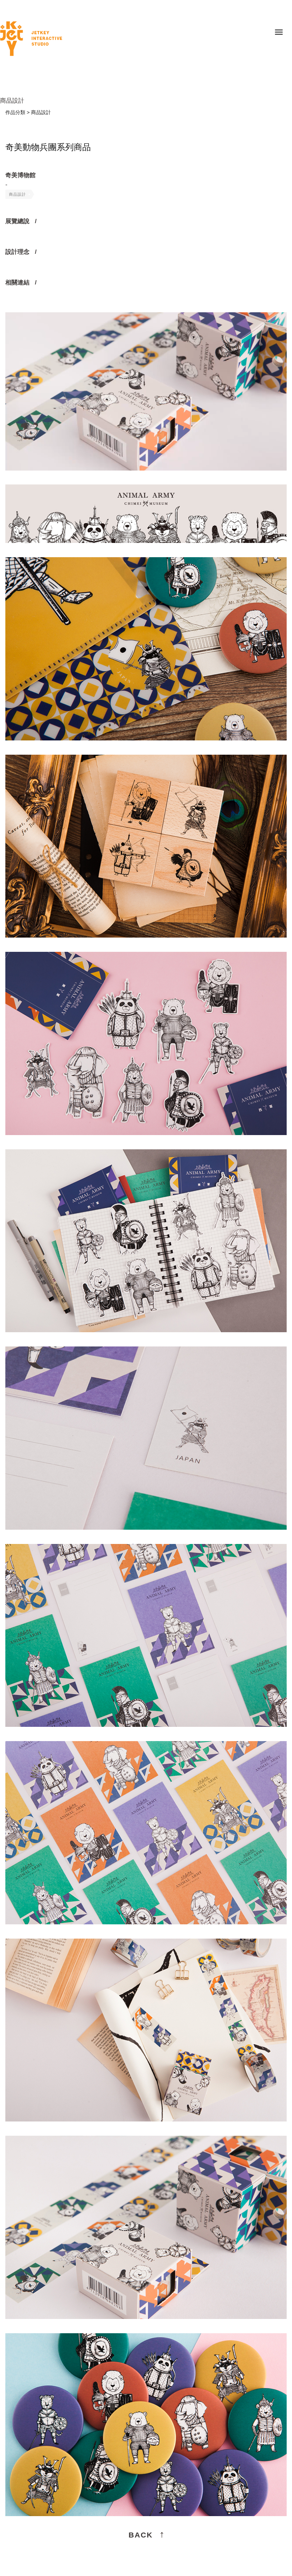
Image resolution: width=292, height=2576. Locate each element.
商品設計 (17, 194)
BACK (141, 2535)
